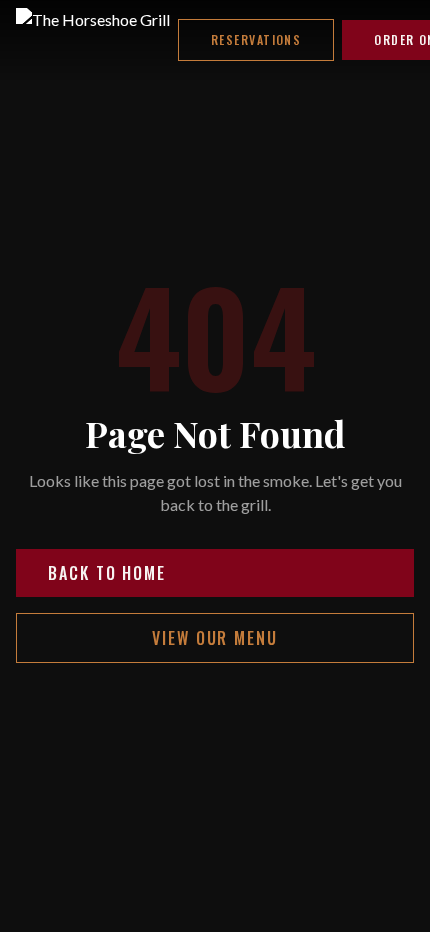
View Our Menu (215, 638)
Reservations (256, 39)
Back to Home (107, 573)
